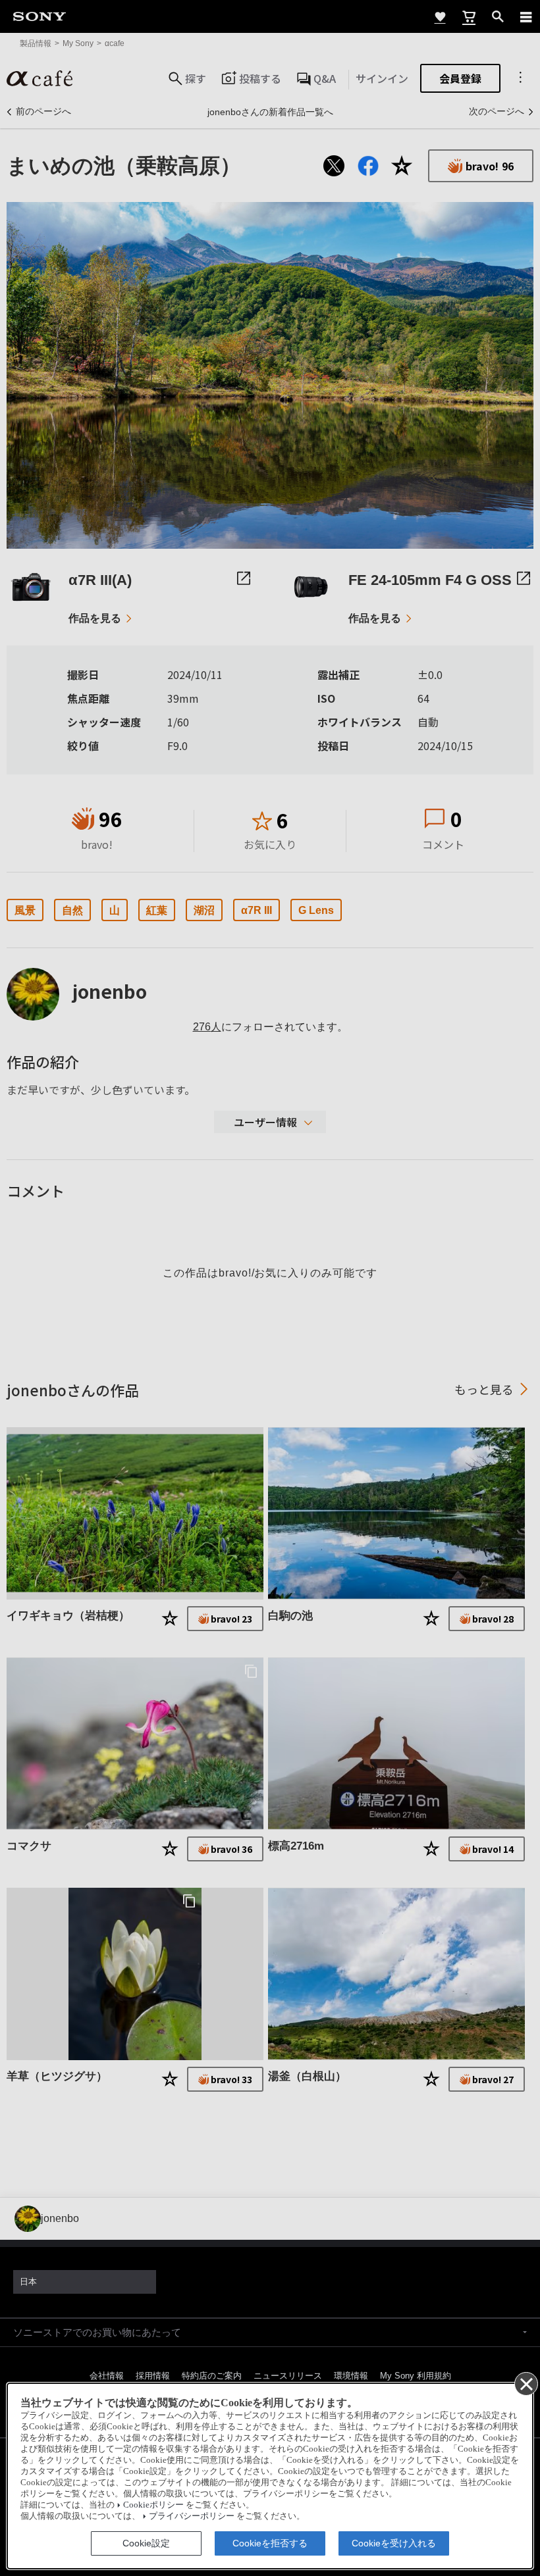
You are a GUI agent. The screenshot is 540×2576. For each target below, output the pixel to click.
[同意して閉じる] (526, 2383)
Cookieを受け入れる (394, 2543)
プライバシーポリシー (192, 2516)
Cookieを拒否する (270, 2543)
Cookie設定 (146, 2543)
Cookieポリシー (153, 2505)
